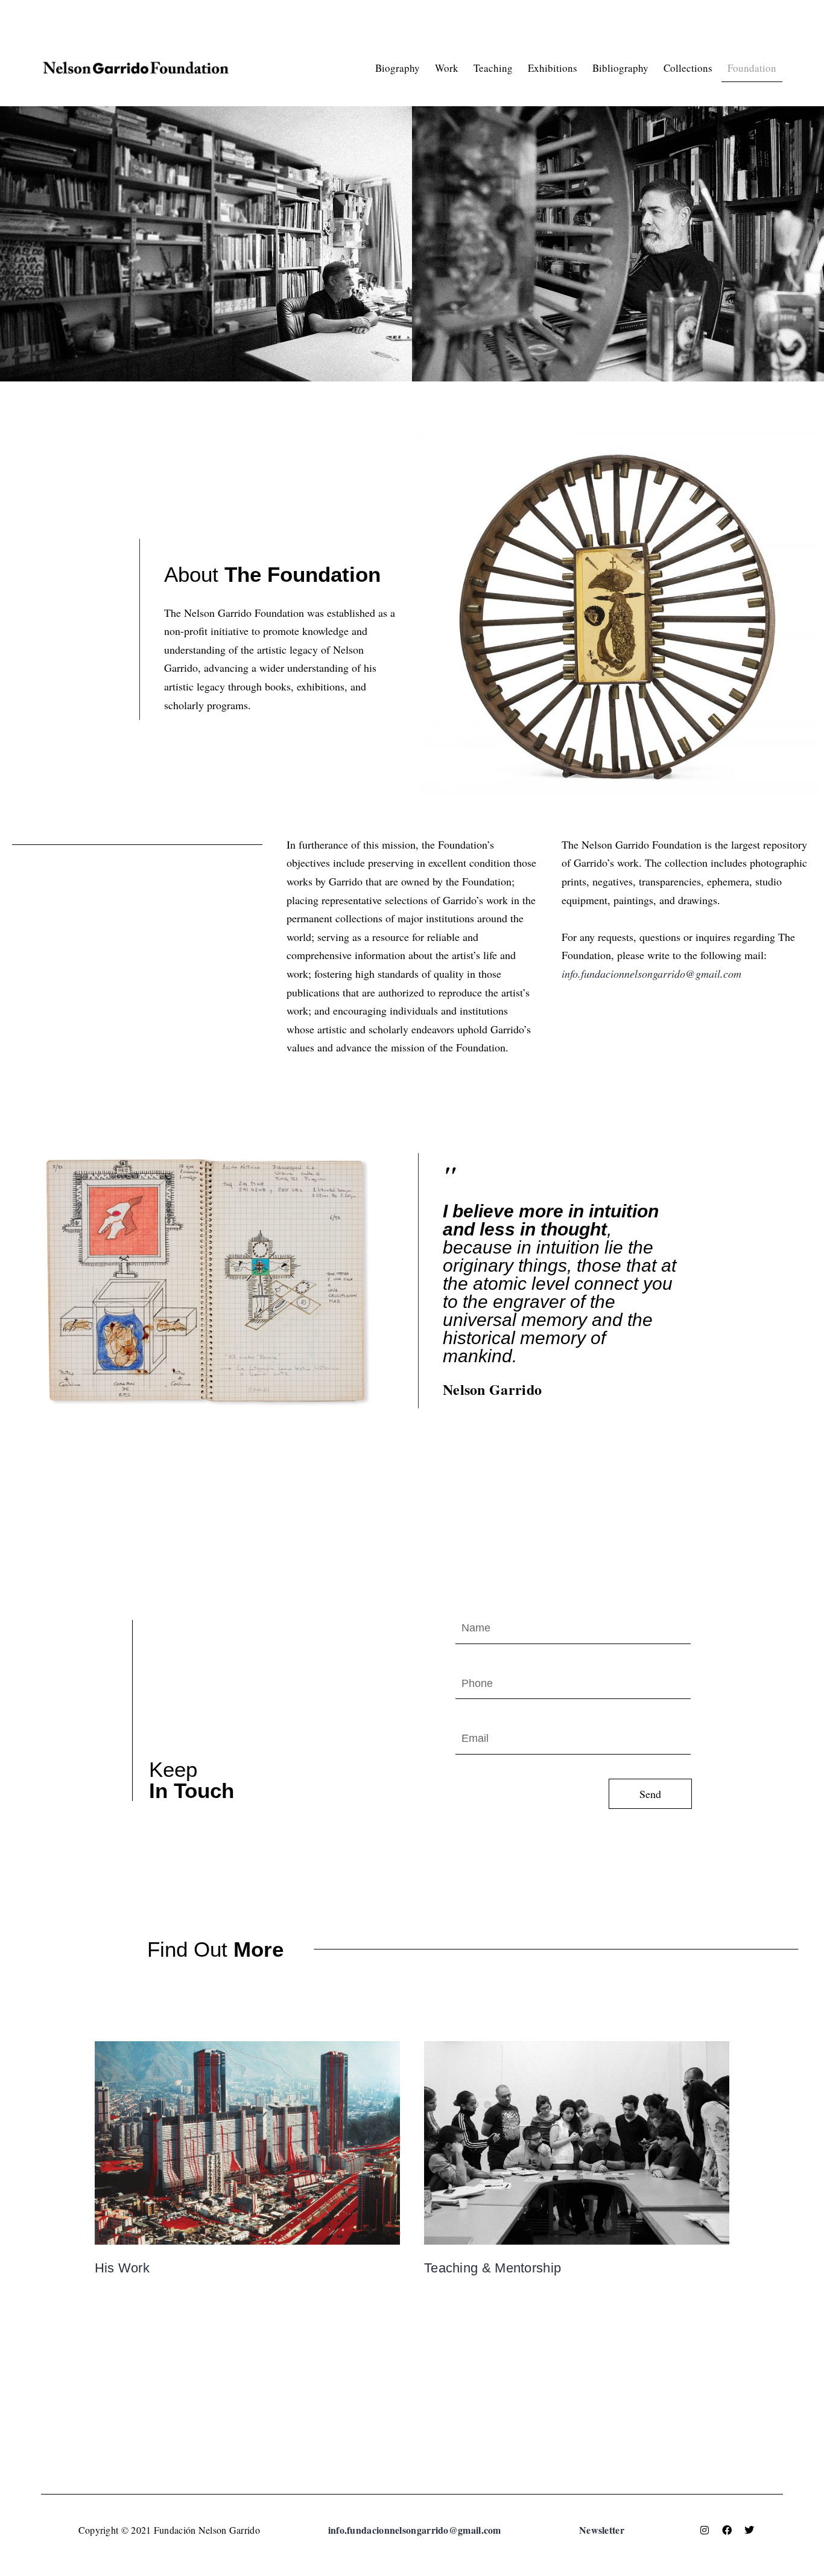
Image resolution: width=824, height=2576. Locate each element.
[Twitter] (749, 2530)
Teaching (493, 68)
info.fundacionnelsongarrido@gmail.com (651, 974)
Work (447, 68)
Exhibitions (553, 68)
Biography (398, 68)
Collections (688, 68)
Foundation (752, 68)
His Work (122, 2268)
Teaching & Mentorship (493, 2268)
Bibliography (620, 68)
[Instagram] (705, 2530)
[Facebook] (727, 2530)
